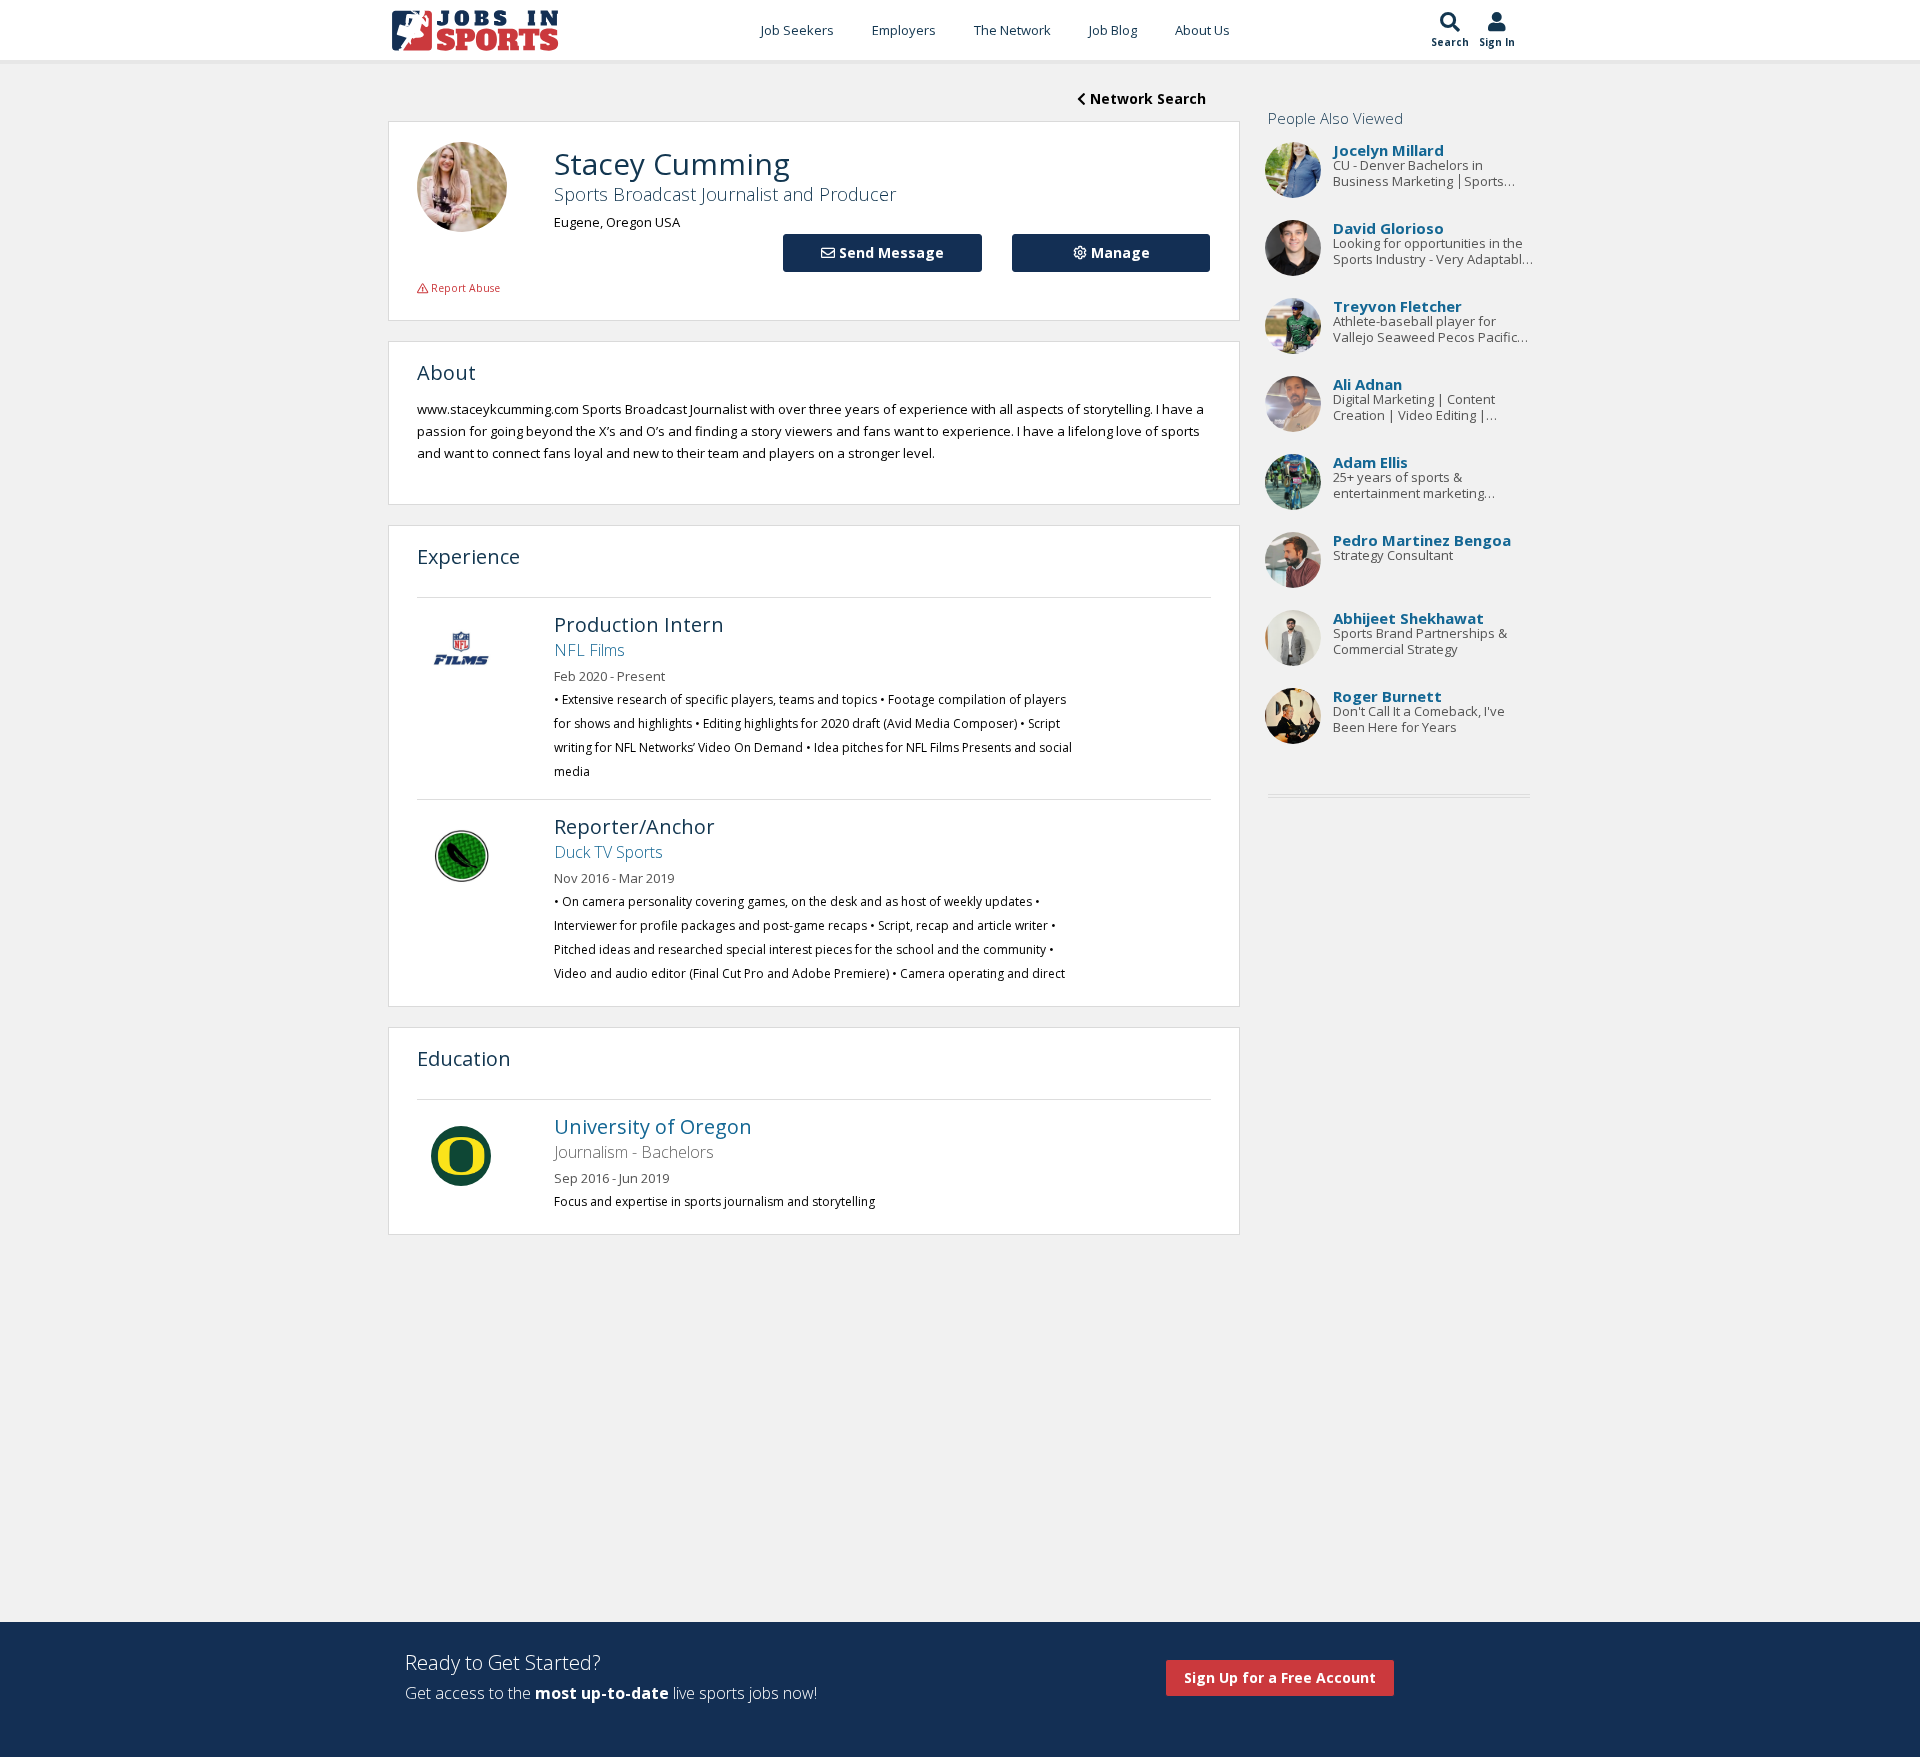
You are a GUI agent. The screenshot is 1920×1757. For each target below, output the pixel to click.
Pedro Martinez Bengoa (1422, 540)
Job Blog (1113, 30)
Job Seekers (797, 30)
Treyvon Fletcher (1397, 306)
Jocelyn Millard (1388, 150)
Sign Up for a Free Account (1280, 1677)
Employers (904, 30)
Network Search (1146, 98)
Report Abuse (464, 288)
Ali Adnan (1367, 384)
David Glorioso (1388, 228)
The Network (1012, 30)
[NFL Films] (471, 652)
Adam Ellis (1370, 462)
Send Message (889, 252)
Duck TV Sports (608, 852)
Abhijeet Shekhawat (1408, 618)
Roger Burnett (1387, 696)
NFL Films (589, 650)
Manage (1118, 252)
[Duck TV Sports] (471, 854)
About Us (1202, 30)
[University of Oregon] (471, 1154)
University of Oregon (653, 1126)
